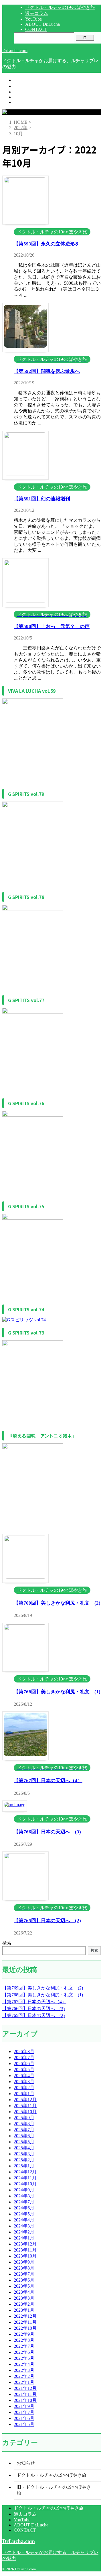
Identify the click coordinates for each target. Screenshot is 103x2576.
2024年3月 (24, 2226)
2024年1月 (24, 2238)
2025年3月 (24, 2154)
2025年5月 (24, 2142)
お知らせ (26, 2463)
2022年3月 (24, 2370)
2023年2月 (24, 2304)
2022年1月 (24, 2382)
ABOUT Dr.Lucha (31, 97)
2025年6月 (24, 2136)
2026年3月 (24, 2082)
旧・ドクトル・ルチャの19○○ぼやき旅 (54, 2490)
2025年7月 (24, 2130)
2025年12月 (25, 2100)
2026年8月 (24, 2051)
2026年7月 (24, 2058)
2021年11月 (25, 2394)
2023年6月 (24, 2280)
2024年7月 (24, 2202)
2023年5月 (24, 2286)
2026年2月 (24, 2088)
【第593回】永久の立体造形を (47, 244)
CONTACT (25, 102)
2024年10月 (25, 2184)
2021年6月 (24, 2418)
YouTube (22, 92)
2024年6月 (24, 2208)
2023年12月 (25, 2244)
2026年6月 (24, 2064)
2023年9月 (24, 2262)
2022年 (21, 128)
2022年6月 (24, 2352)
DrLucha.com (15, 51)
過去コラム (25, 86)
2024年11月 (25, 2178)
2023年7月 (24, 2274)
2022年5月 (24, 2358)
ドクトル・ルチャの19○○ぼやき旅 (49, 80)
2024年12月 (25, 2172)
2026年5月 (24, 2070)
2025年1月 (24, 2166)
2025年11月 (25, 2106)
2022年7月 (24, 2346)
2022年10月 (25, 2328)
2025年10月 (25, 2112)
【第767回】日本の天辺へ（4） (48, 1781)
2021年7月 (24, 2412)
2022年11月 (25, 2322)
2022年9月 (24, 2334)
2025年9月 (24, 2118)
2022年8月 (24, 2340)
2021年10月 (25, 2400)
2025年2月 (24, 2160)
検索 (7, 1943)
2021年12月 (25, 2388)
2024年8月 (24, 2196)
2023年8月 (24, 2268)
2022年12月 (25, 2316)
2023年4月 (24, 2292)
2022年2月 (24, 2376)
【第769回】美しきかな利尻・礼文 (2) (57, 1603)
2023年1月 (24, 2310)
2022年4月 (24, 2364)
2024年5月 (24, 2214)
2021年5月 (24, 2424)
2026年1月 (24, 2094)
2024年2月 (24, 2232)
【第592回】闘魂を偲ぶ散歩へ (47, 371)
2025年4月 (24, 2148)
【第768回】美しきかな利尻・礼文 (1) (57, 1692)
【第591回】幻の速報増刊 (42, 499)
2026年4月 (24, 2076)
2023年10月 (25, 2256)
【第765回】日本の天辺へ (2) (47, 1921)
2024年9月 (24, 2190)
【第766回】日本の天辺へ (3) (47, 1832)
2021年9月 (24, 2406)
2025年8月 (24, 2124)
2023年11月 (25, 2250)
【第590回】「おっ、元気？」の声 (52, 626)
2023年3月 (24, 2298)
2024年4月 (24, 2220)
